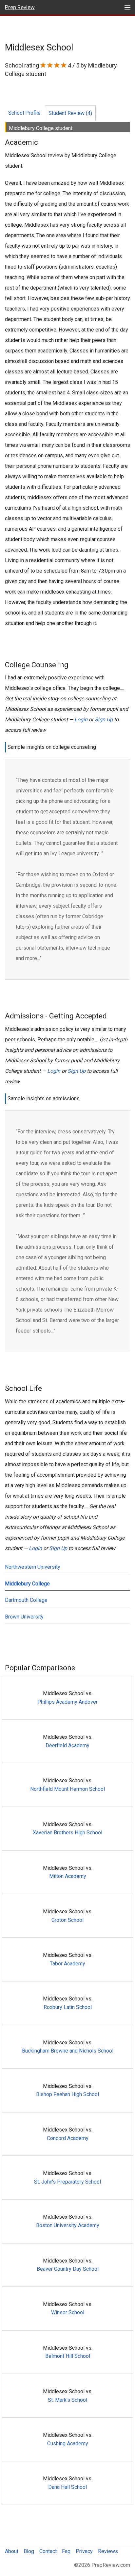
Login (81, 720)
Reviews (108, 2551)
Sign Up (104, 720)
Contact (48, 2551)
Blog (29, 2551)
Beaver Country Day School (68, 2269)
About (12, 2551)
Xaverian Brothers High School (67, 1833)
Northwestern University (33, 1567)
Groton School (67, 1920)
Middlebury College (27, 1584)
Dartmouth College (26, 1600)
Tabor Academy (67, 1964)
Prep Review (20, 7)
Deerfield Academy (67, 1745)
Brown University (24, 1617)
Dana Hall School (67, 2487)
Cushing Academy (68, 2443)
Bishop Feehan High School (67, 2094)
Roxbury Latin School (68, 2007)
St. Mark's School (67, 2400)
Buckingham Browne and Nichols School (68, 2051)
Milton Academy (68, 1876)
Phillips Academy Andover (67, 1702)
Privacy (84, 2551)
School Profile (24, 113)
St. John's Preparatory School (67, 2182)
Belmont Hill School (68, 2356)
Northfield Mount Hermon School (67, 1789)
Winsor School (68, 2312)
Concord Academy (68, 2138)
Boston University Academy (68, 2225)
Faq (66, 2551)
